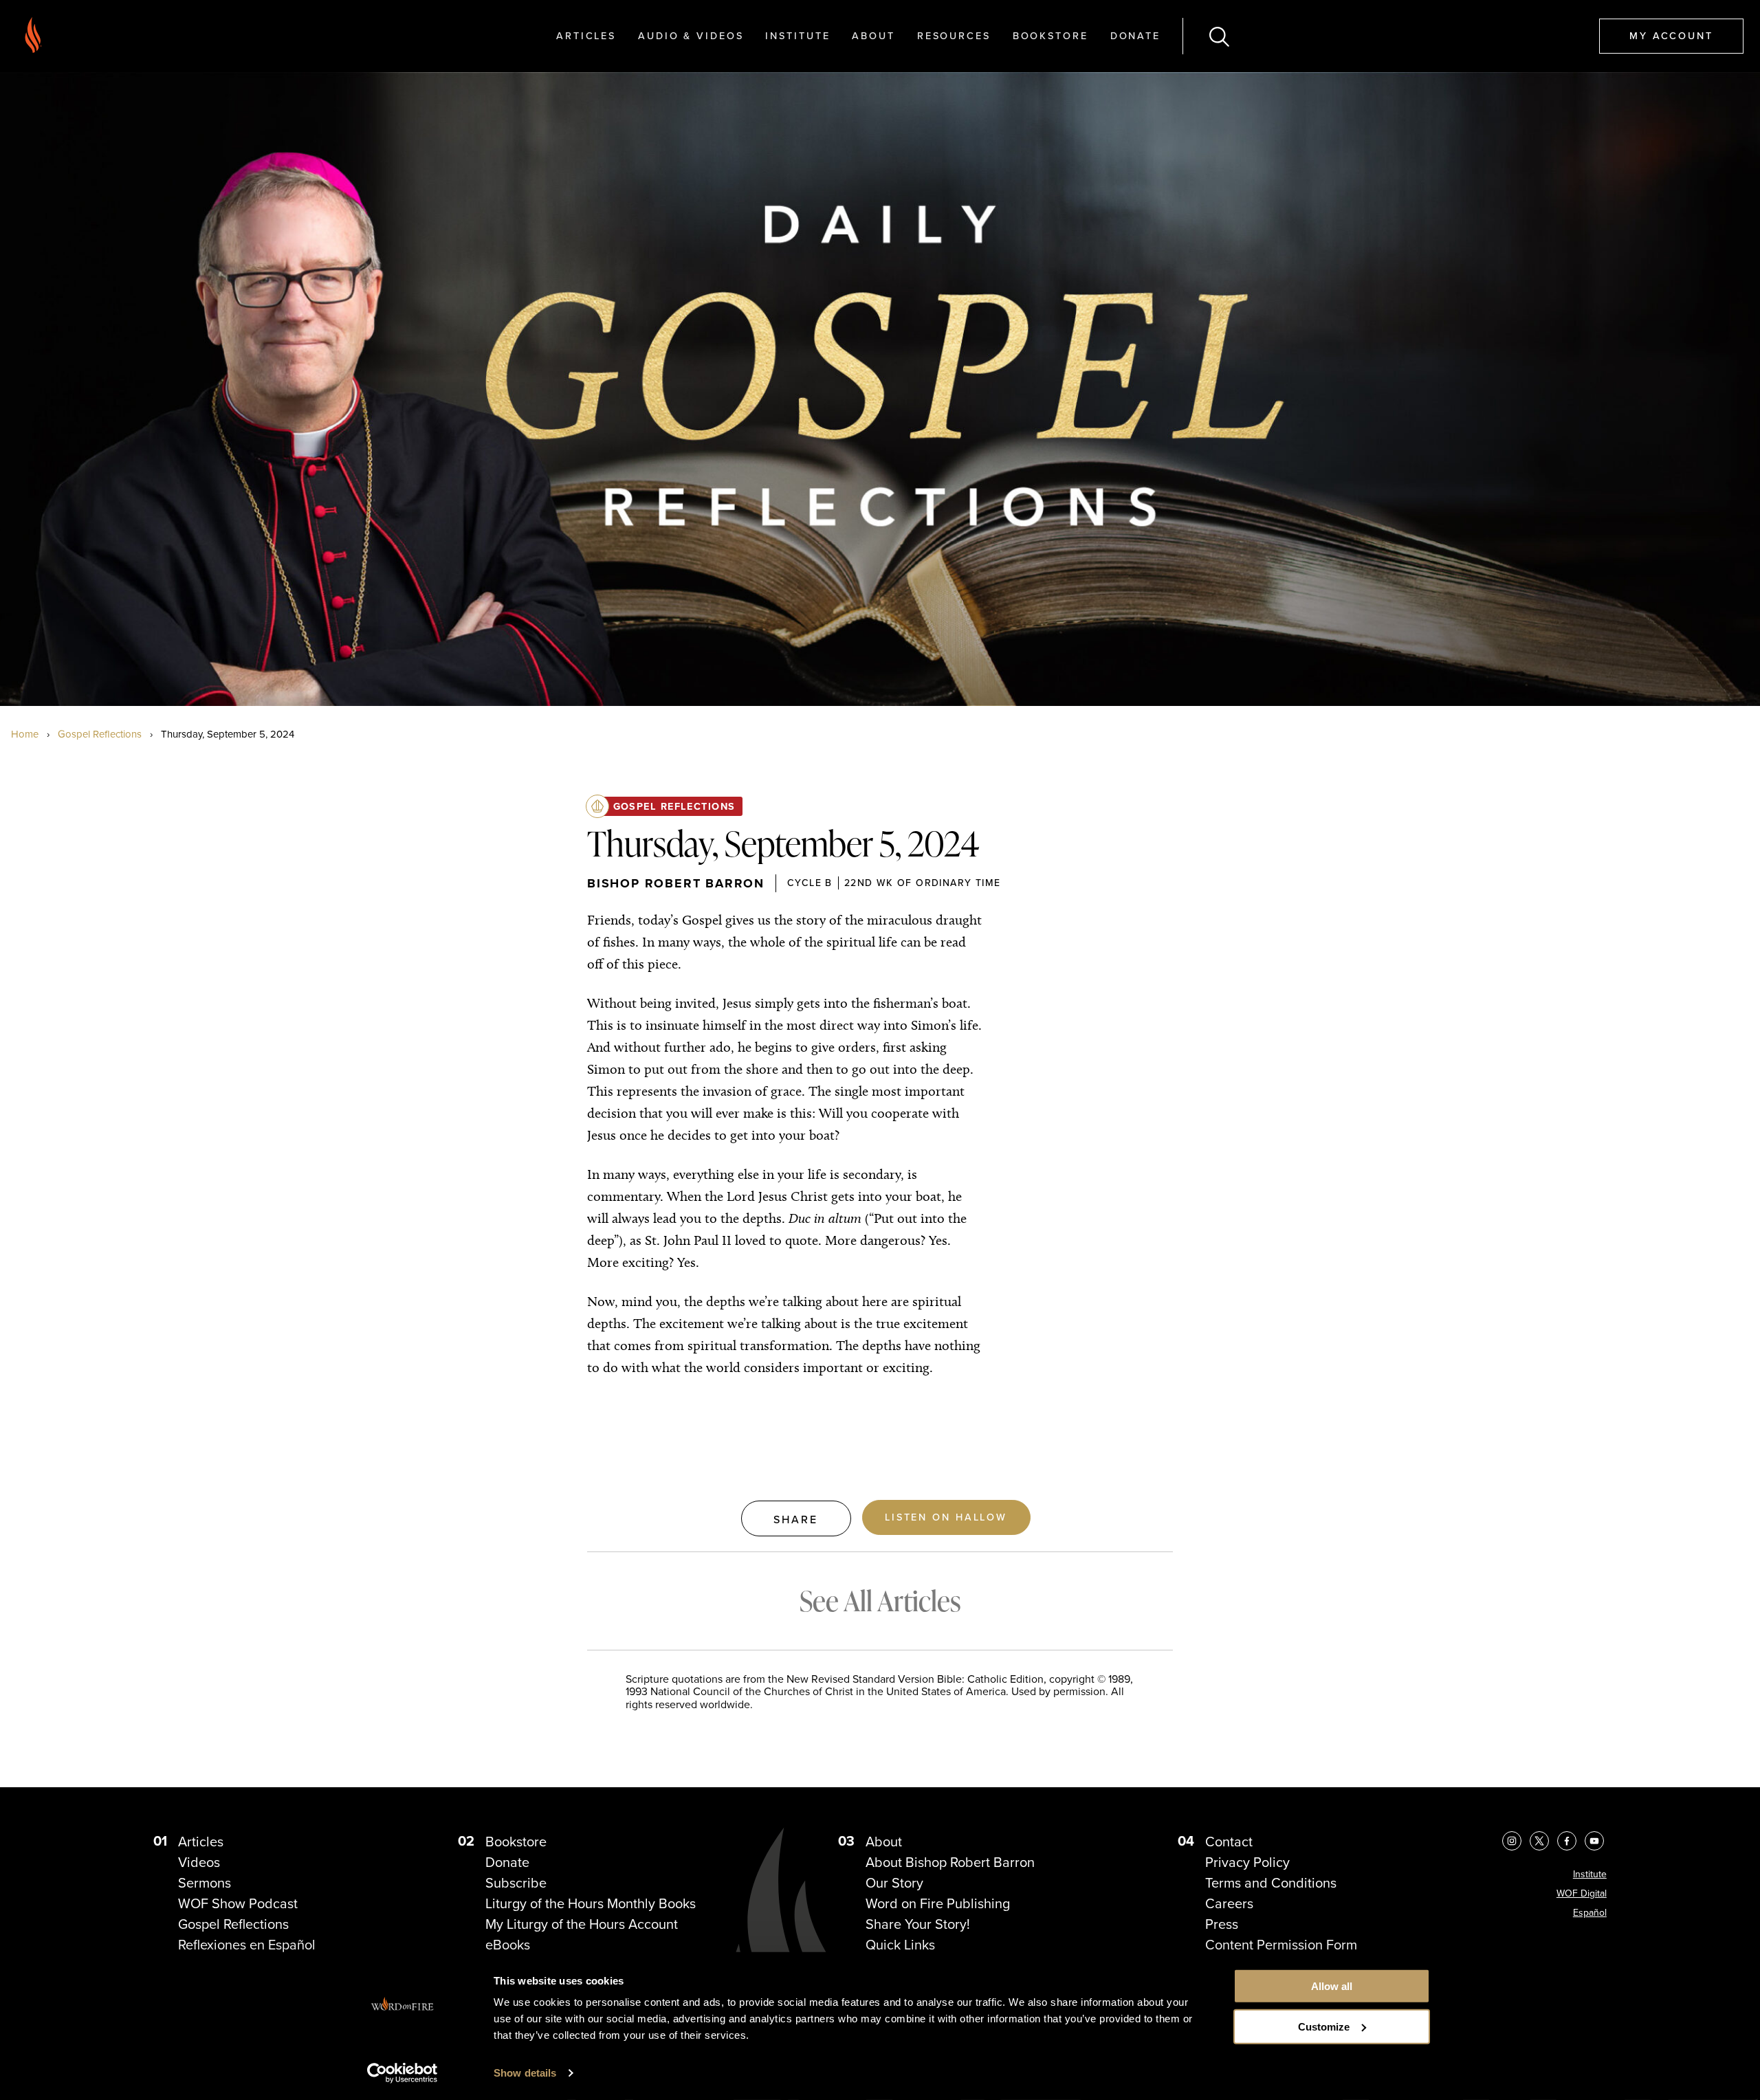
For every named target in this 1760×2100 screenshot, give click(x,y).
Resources (954, 35)
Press (1222, 1924)
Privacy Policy (1247, 1862)
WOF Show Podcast (238, 1903)
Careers (1229, 1903)
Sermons (205, 1882)
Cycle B (810, 883)
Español (1590, 1912)
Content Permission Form (1281, 1944)
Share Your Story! (918, 1924)
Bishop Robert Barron (676, 883)
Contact (1229, 1841)
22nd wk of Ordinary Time (923, 883)
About (873, 35)
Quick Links (900, 1944)
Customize (1324, 2027)
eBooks (508, 1944)
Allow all (1332, 1986)
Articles (586, 35)
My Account (1671, 35)
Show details (525, 2073)
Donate (1135, 35)
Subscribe (516, 1882)
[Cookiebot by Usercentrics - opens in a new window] (403, 2073)
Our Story (894, 1882)
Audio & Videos (691, 35)
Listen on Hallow (946, 1517)
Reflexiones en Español (247, 1944)
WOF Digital (1582, 1893)
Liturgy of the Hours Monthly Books (591, 1903)
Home (25, 734)
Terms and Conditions (1271, 1882)
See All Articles (880, 1601)
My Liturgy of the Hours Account (582, 1924)
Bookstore (1050, 35)
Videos (199, 1862)
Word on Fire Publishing (938, 1903)
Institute (797, 35)
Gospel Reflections (100, 734)
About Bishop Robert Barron (950, 1862)
